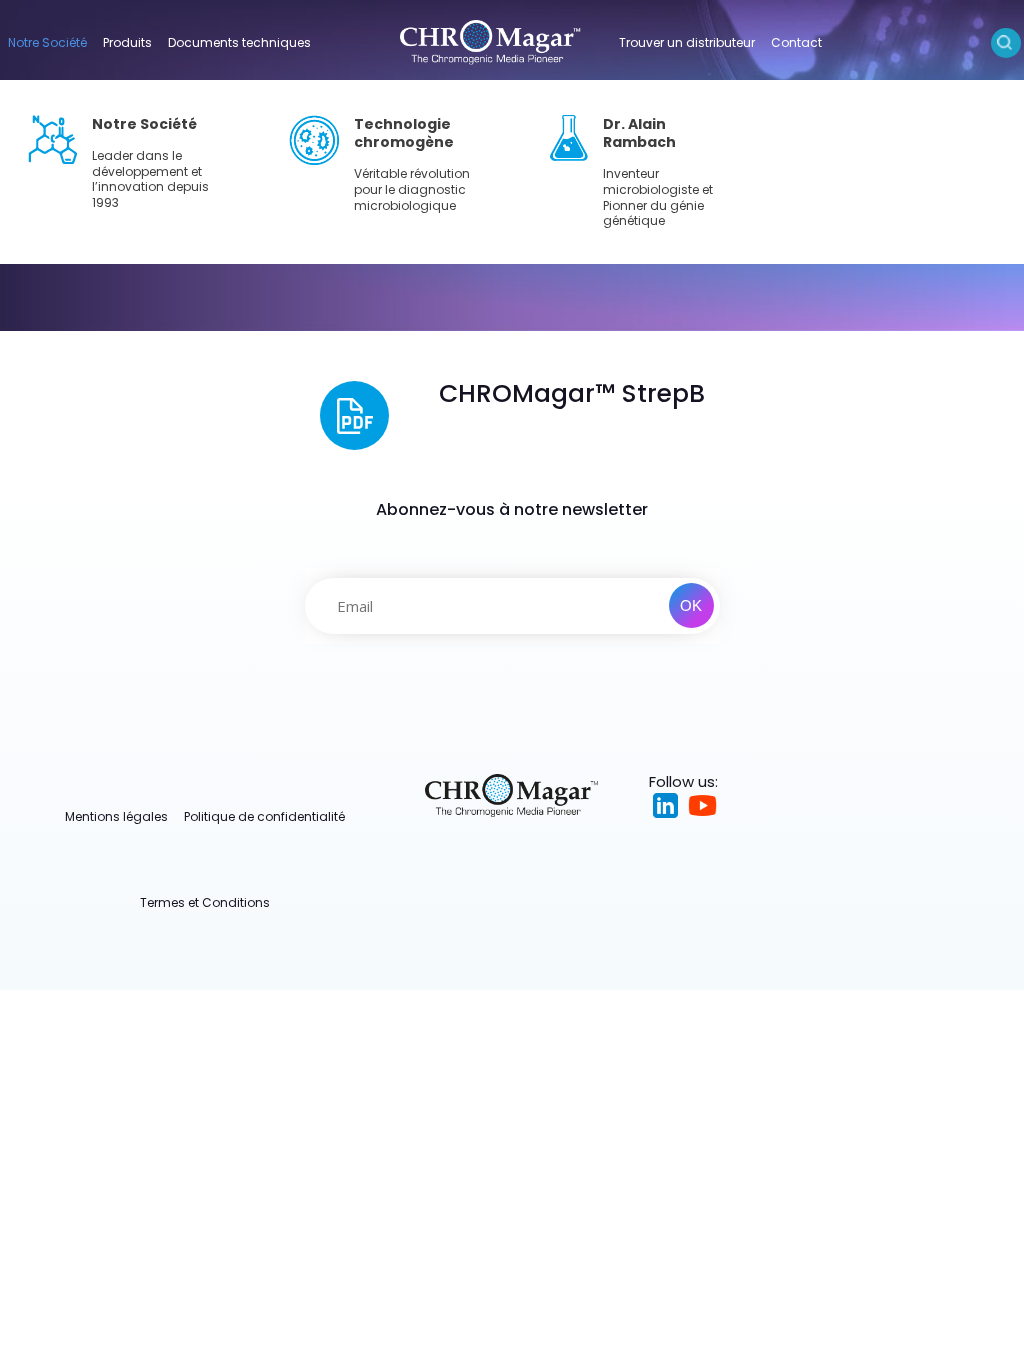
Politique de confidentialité (264, 816)
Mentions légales (116, 816)
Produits (127, 42)
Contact (796, 42)
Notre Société (47, 42)
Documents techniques (239, 42)
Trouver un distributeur (687, 42)
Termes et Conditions (205, 902)
